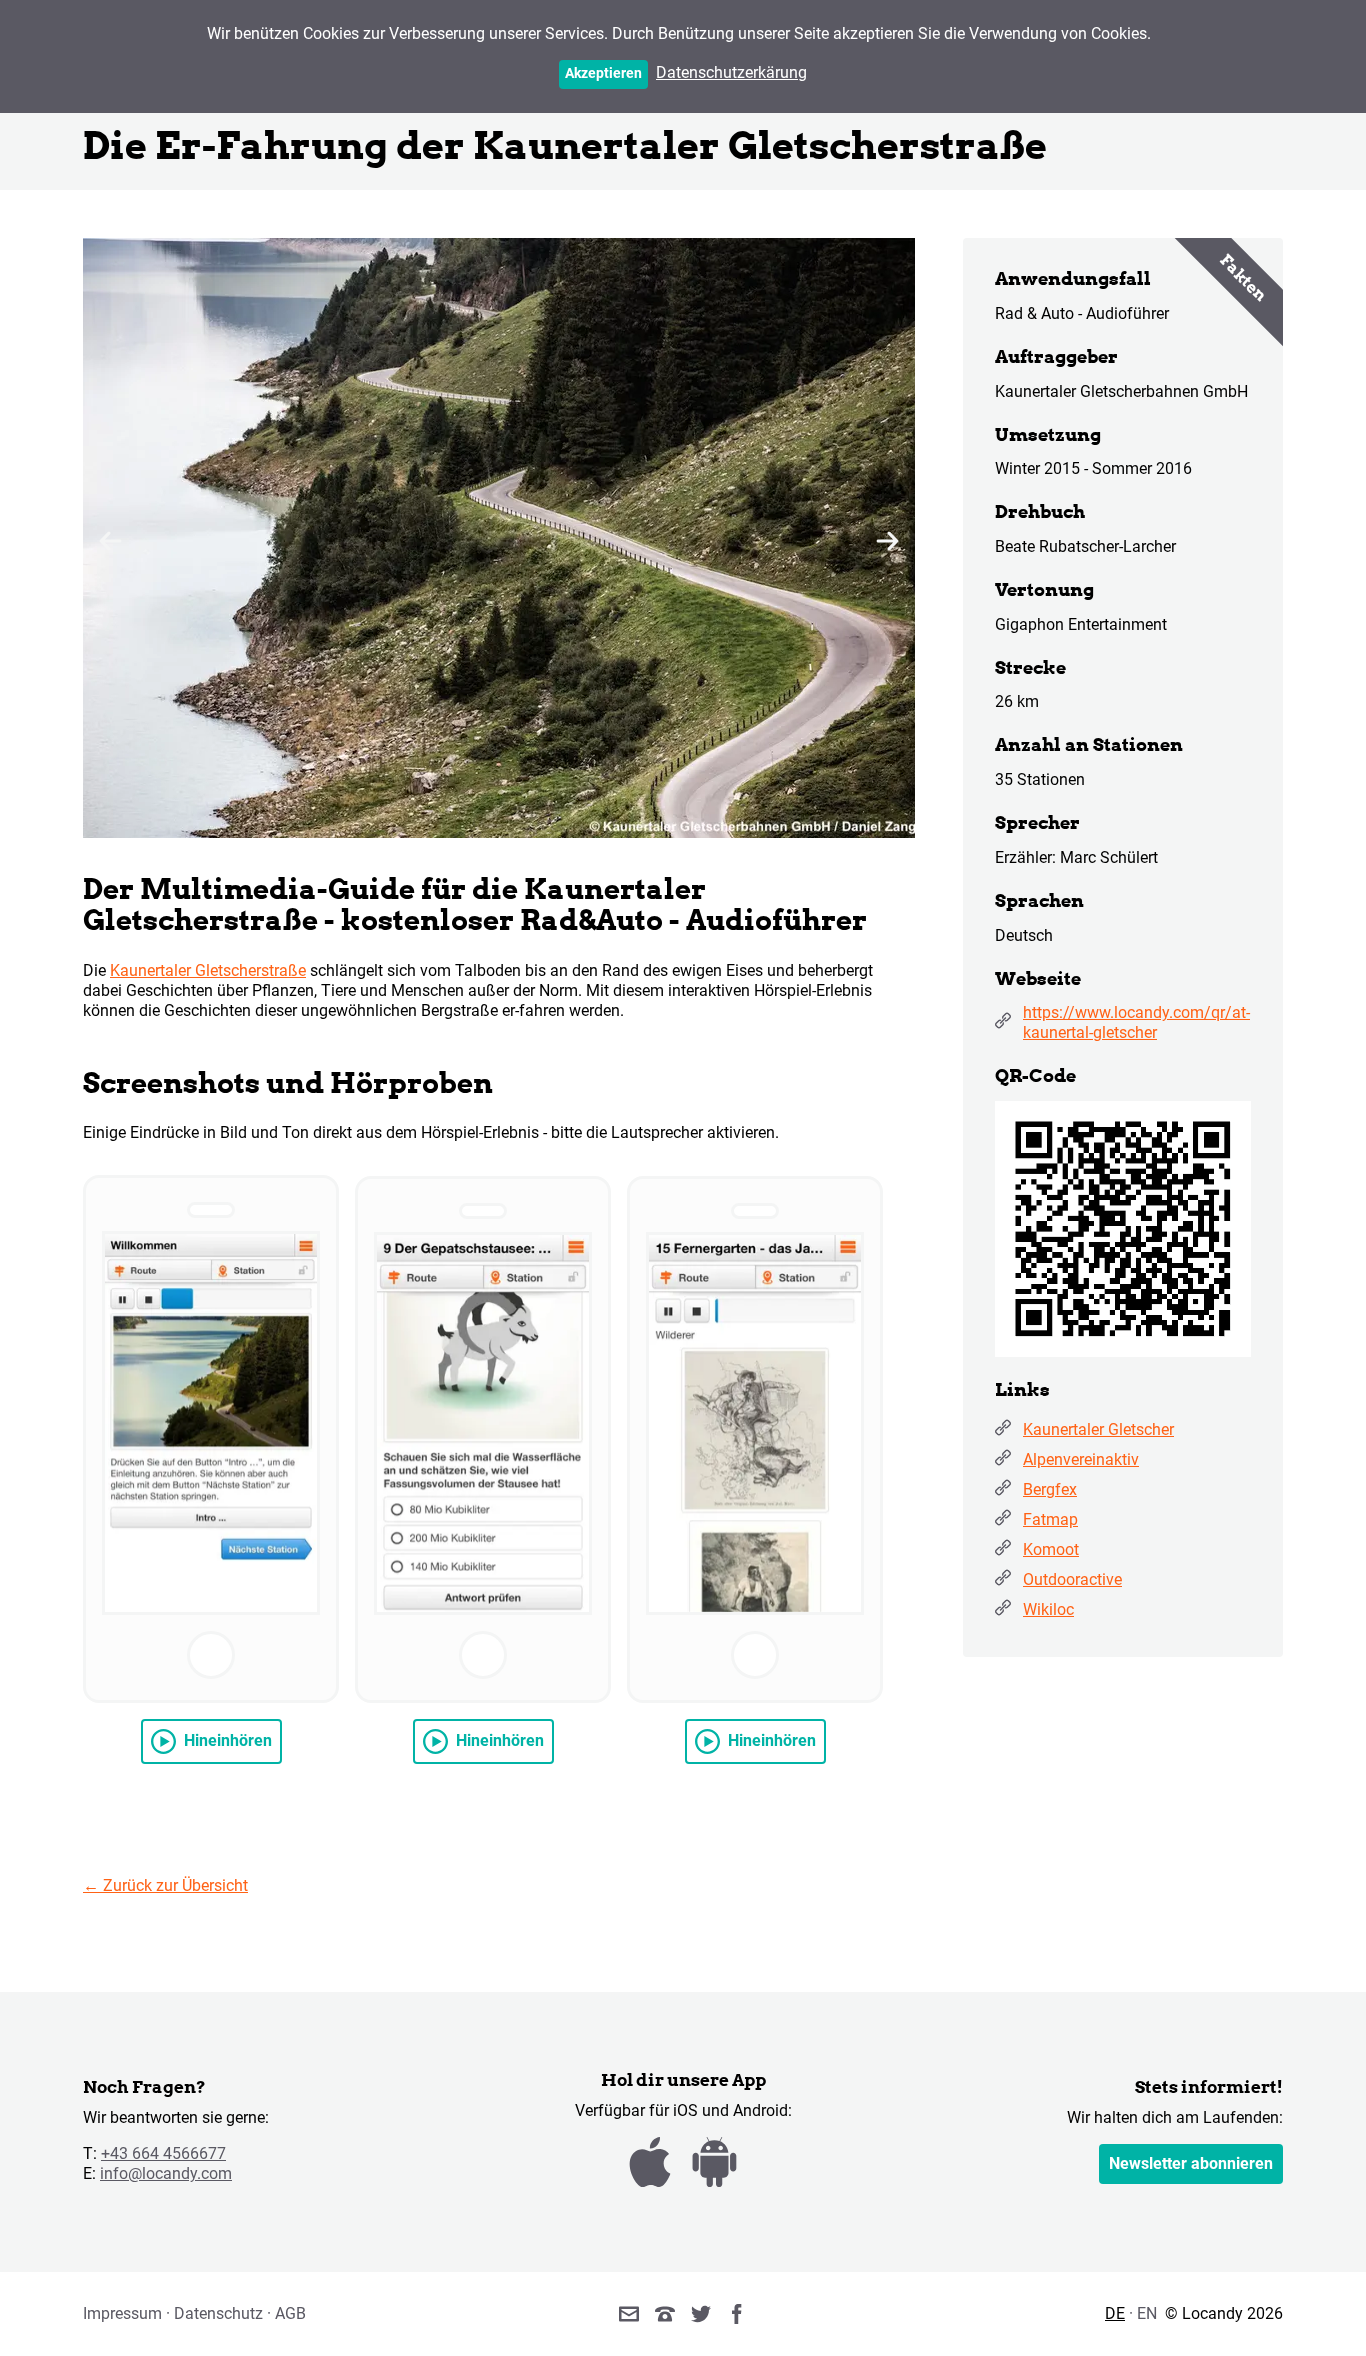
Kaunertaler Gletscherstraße (208, 970)
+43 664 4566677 (163, 2153)
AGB (290, 2313)
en (1147, 2313)
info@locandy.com (166, 2173)
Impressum (122, 2313)
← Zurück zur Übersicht (165, 1885)
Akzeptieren (603, 73)
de (1115, 2313)
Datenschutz (218, 2313)
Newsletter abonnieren (1191, 2163)
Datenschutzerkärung (731, 72)
